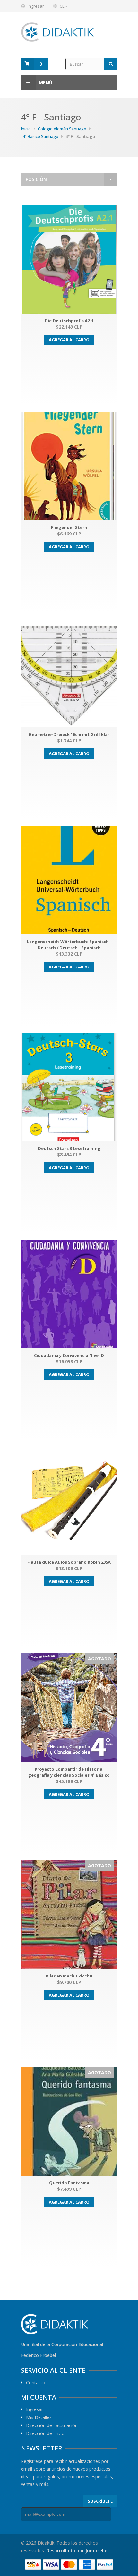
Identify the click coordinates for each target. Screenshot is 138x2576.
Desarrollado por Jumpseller (78, 2551)
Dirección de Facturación (52, 2425)
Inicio (26, 129)
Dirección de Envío (45, 2433)
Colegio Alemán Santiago (62, 129)
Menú (46, 82)
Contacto (36, 2383)
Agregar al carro (69, 340)
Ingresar (36, 6)
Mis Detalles (39, 2417)
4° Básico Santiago (40, 136)
